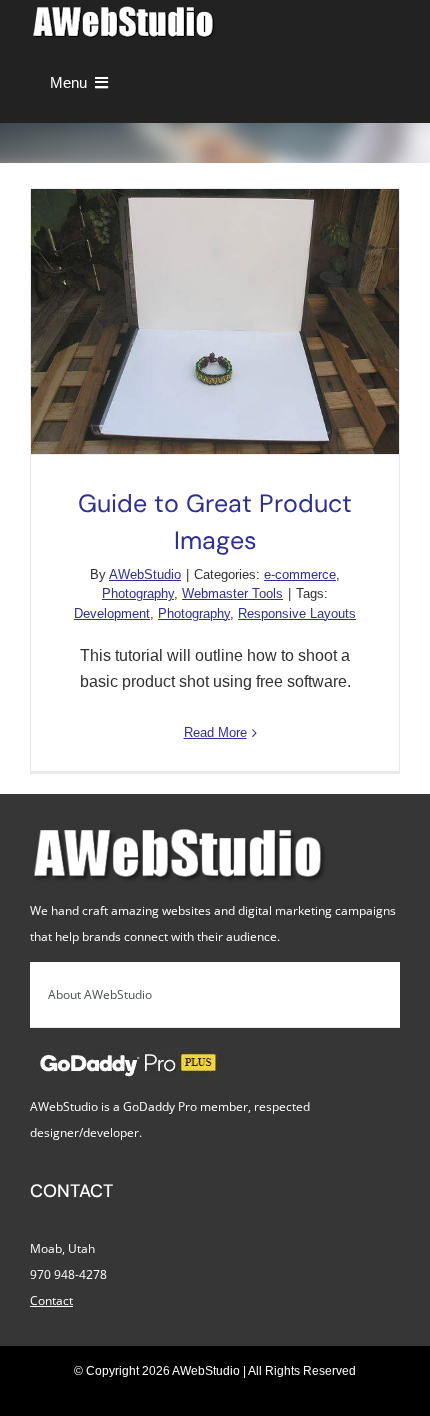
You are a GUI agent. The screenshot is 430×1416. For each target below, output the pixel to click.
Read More (215, 732)
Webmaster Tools (232, 593)
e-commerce (300, 574)
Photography (138, 593)
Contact (51, 1300)
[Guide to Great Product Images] (215, 321)
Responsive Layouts (297, 613)
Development (112, 613)
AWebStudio (145, 574)
